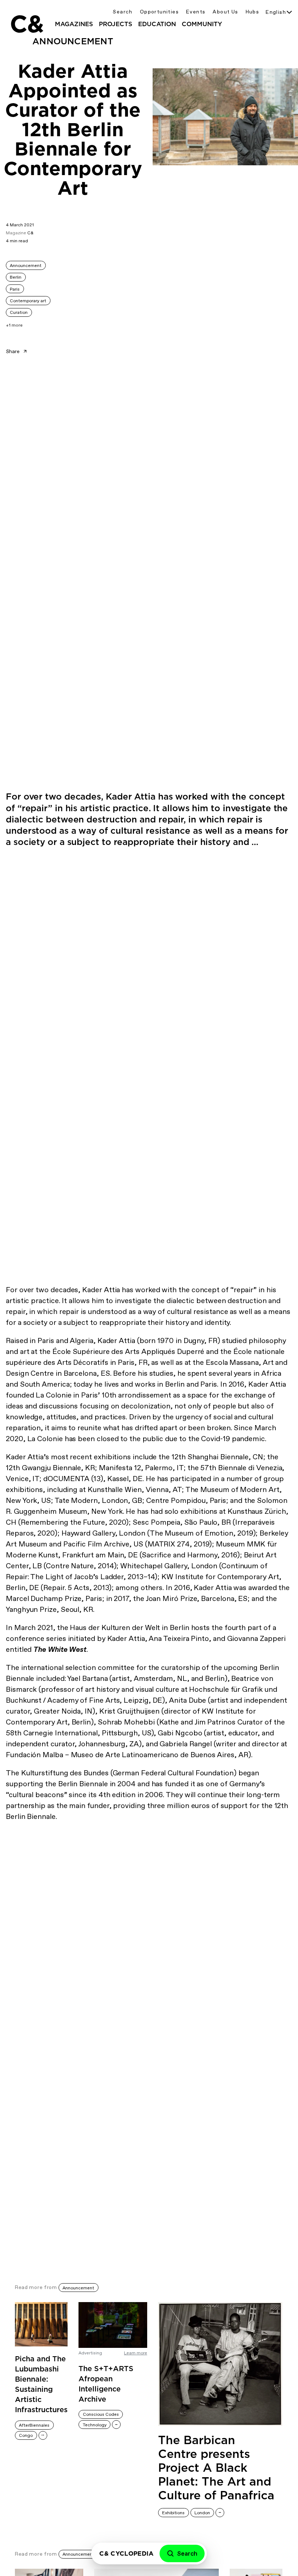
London (202, 2513)
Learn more (136, 2353)
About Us (225, 12)
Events (196, 12)
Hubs (253, 12)
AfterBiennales (34, 2425)
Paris (15, 289)
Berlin (16, 277)
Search (122, 12)
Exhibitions (173, 2513)
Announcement (26, 266)
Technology (95, 2425)
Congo (26, 2435)
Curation (19, 312)
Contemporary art (28, 301)
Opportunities (159, 12)
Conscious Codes (101, 2414)
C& (27, 24)
